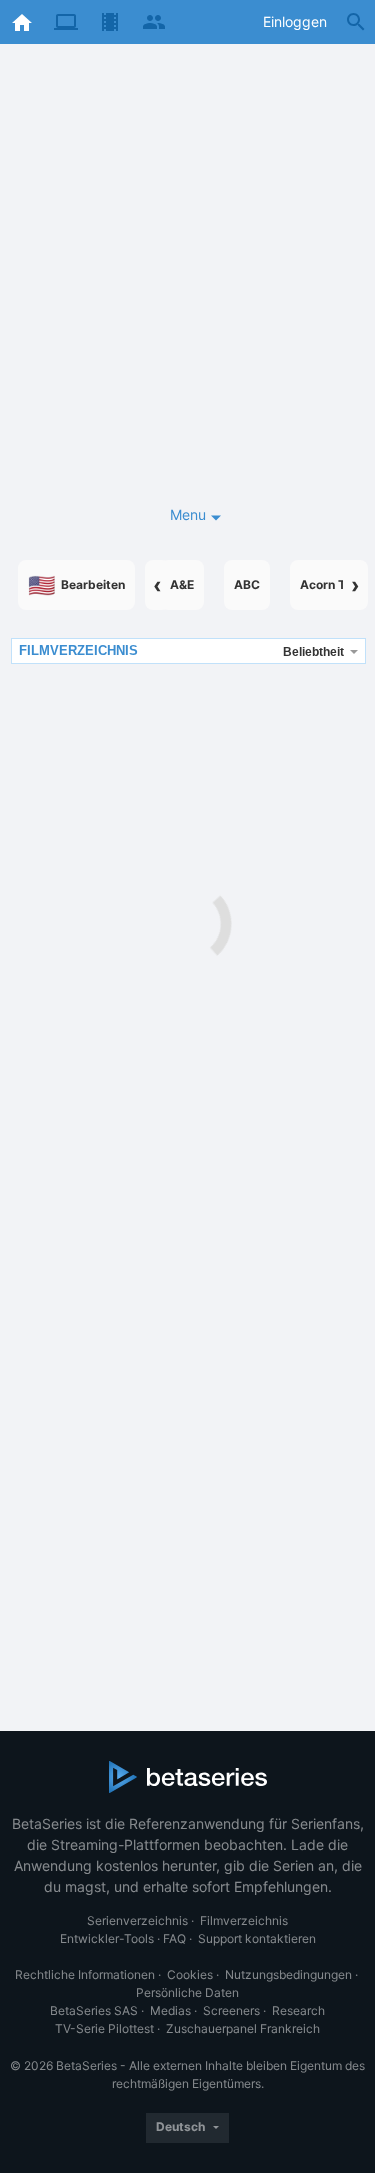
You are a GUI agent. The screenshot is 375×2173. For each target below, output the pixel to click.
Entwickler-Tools (107, 1938)
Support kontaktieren (257, 1938)
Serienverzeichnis (137, 1920)
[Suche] (356, 22)
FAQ (174, 1938)
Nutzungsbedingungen (288, 1974)
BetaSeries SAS (94, 2010)
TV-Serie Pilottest (104, 2028)
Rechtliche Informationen (85, 1974)
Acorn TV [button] (327, 584)
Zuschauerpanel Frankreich (243, 2028)
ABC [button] (247, 584)
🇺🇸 (76, 585)
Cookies (190, 1974)
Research (298, 2010)
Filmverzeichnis (244, 1920)
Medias (170, 2010)
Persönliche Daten (187, 1992)
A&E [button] (182, 584)
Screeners (231, 2010)
